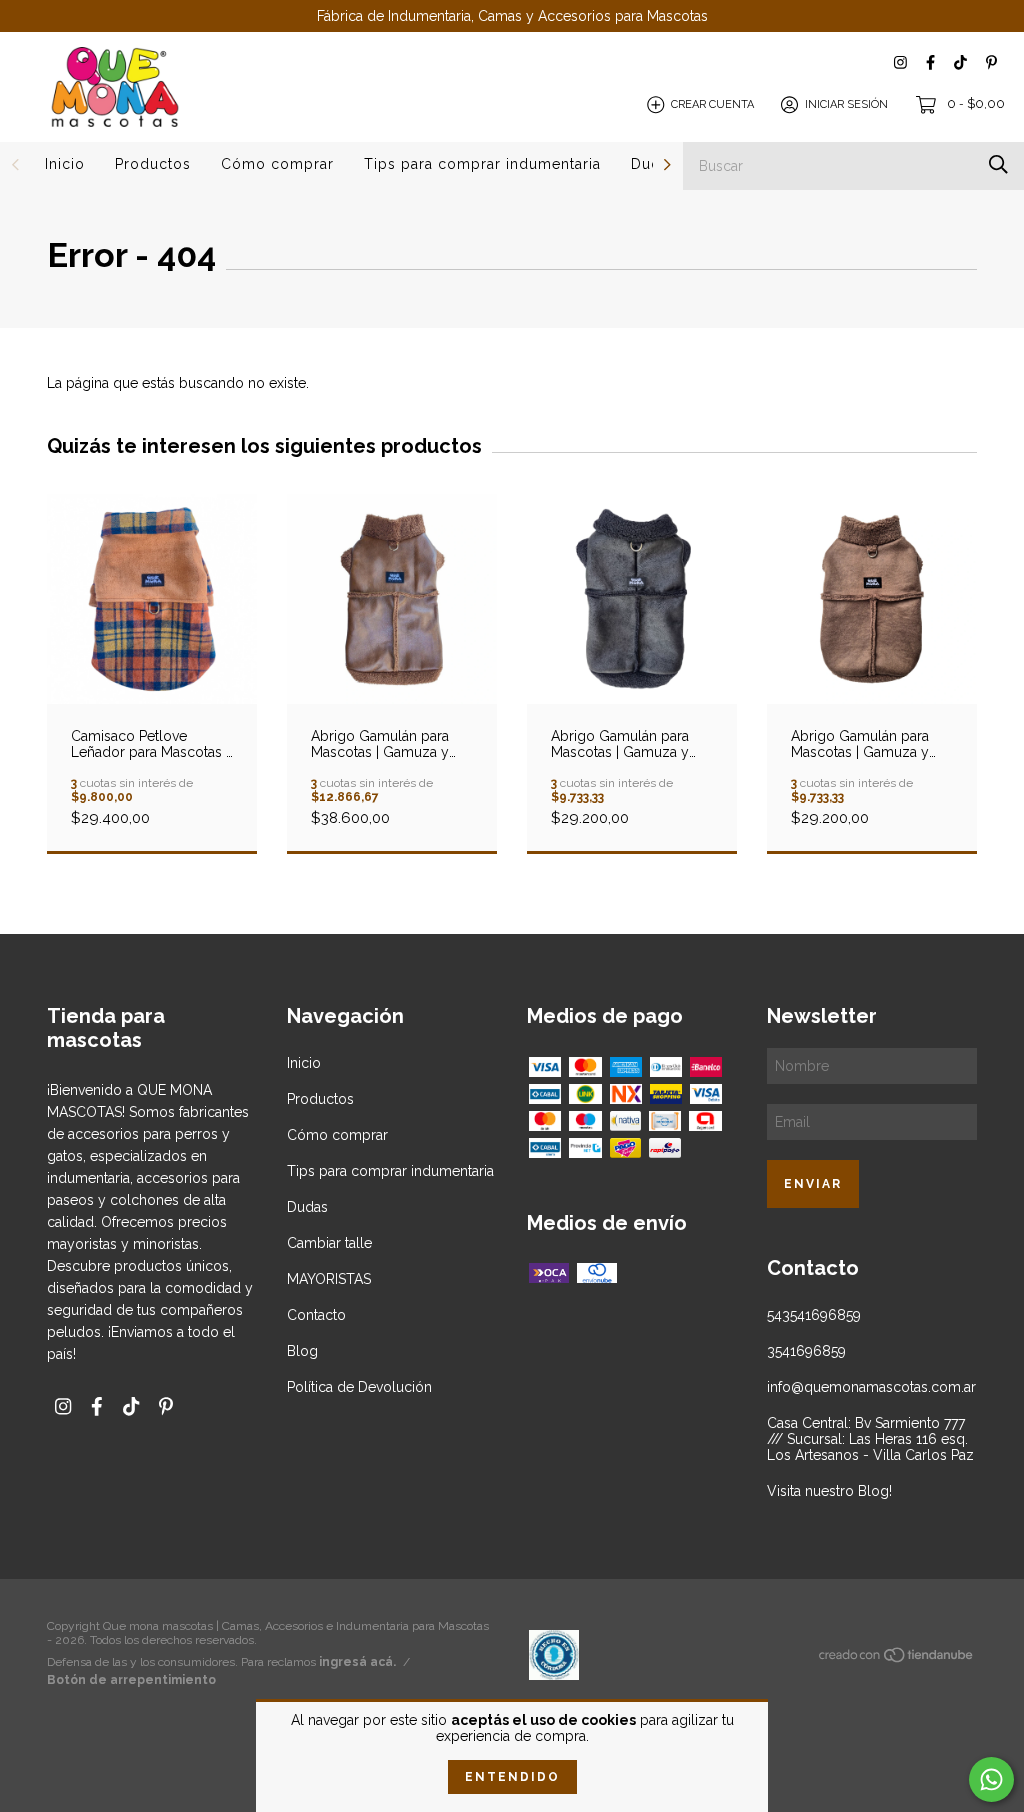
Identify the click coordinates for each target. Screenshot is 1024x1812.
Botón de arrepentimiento (131, 1680)
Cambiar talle (329, 1243)
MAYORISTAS (329, 1279)
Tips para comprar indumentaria (482, 164)
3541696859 (806, 1351)
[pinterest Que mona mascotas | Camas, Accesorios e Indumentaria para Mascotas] (991, 62)
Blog (302, 1351)
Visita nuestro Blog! (829, 1491)
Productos (153, 164)
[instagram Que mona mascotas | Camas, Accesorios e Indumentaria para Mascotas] (900, 62)
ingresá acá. (357, 1662)
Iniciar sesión (846, 104)
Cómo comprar (277, 164)
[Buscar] (998, 164)
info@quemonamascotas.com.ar (871, 1387)
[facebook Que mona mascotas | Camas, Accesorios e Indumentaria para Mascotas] (930, 62)
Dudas (307, 1207)
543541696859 (814, 1315)
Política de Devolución (359, 1387)
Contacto (316, 1315)
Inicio (65, 164)
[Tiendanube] (897, 1659)
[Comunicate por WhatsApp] (991, 1779)
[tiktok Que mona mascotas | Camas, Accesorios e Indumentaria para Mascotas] (960, 62)
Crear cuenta (712, 104)
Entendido (512, 1777)
